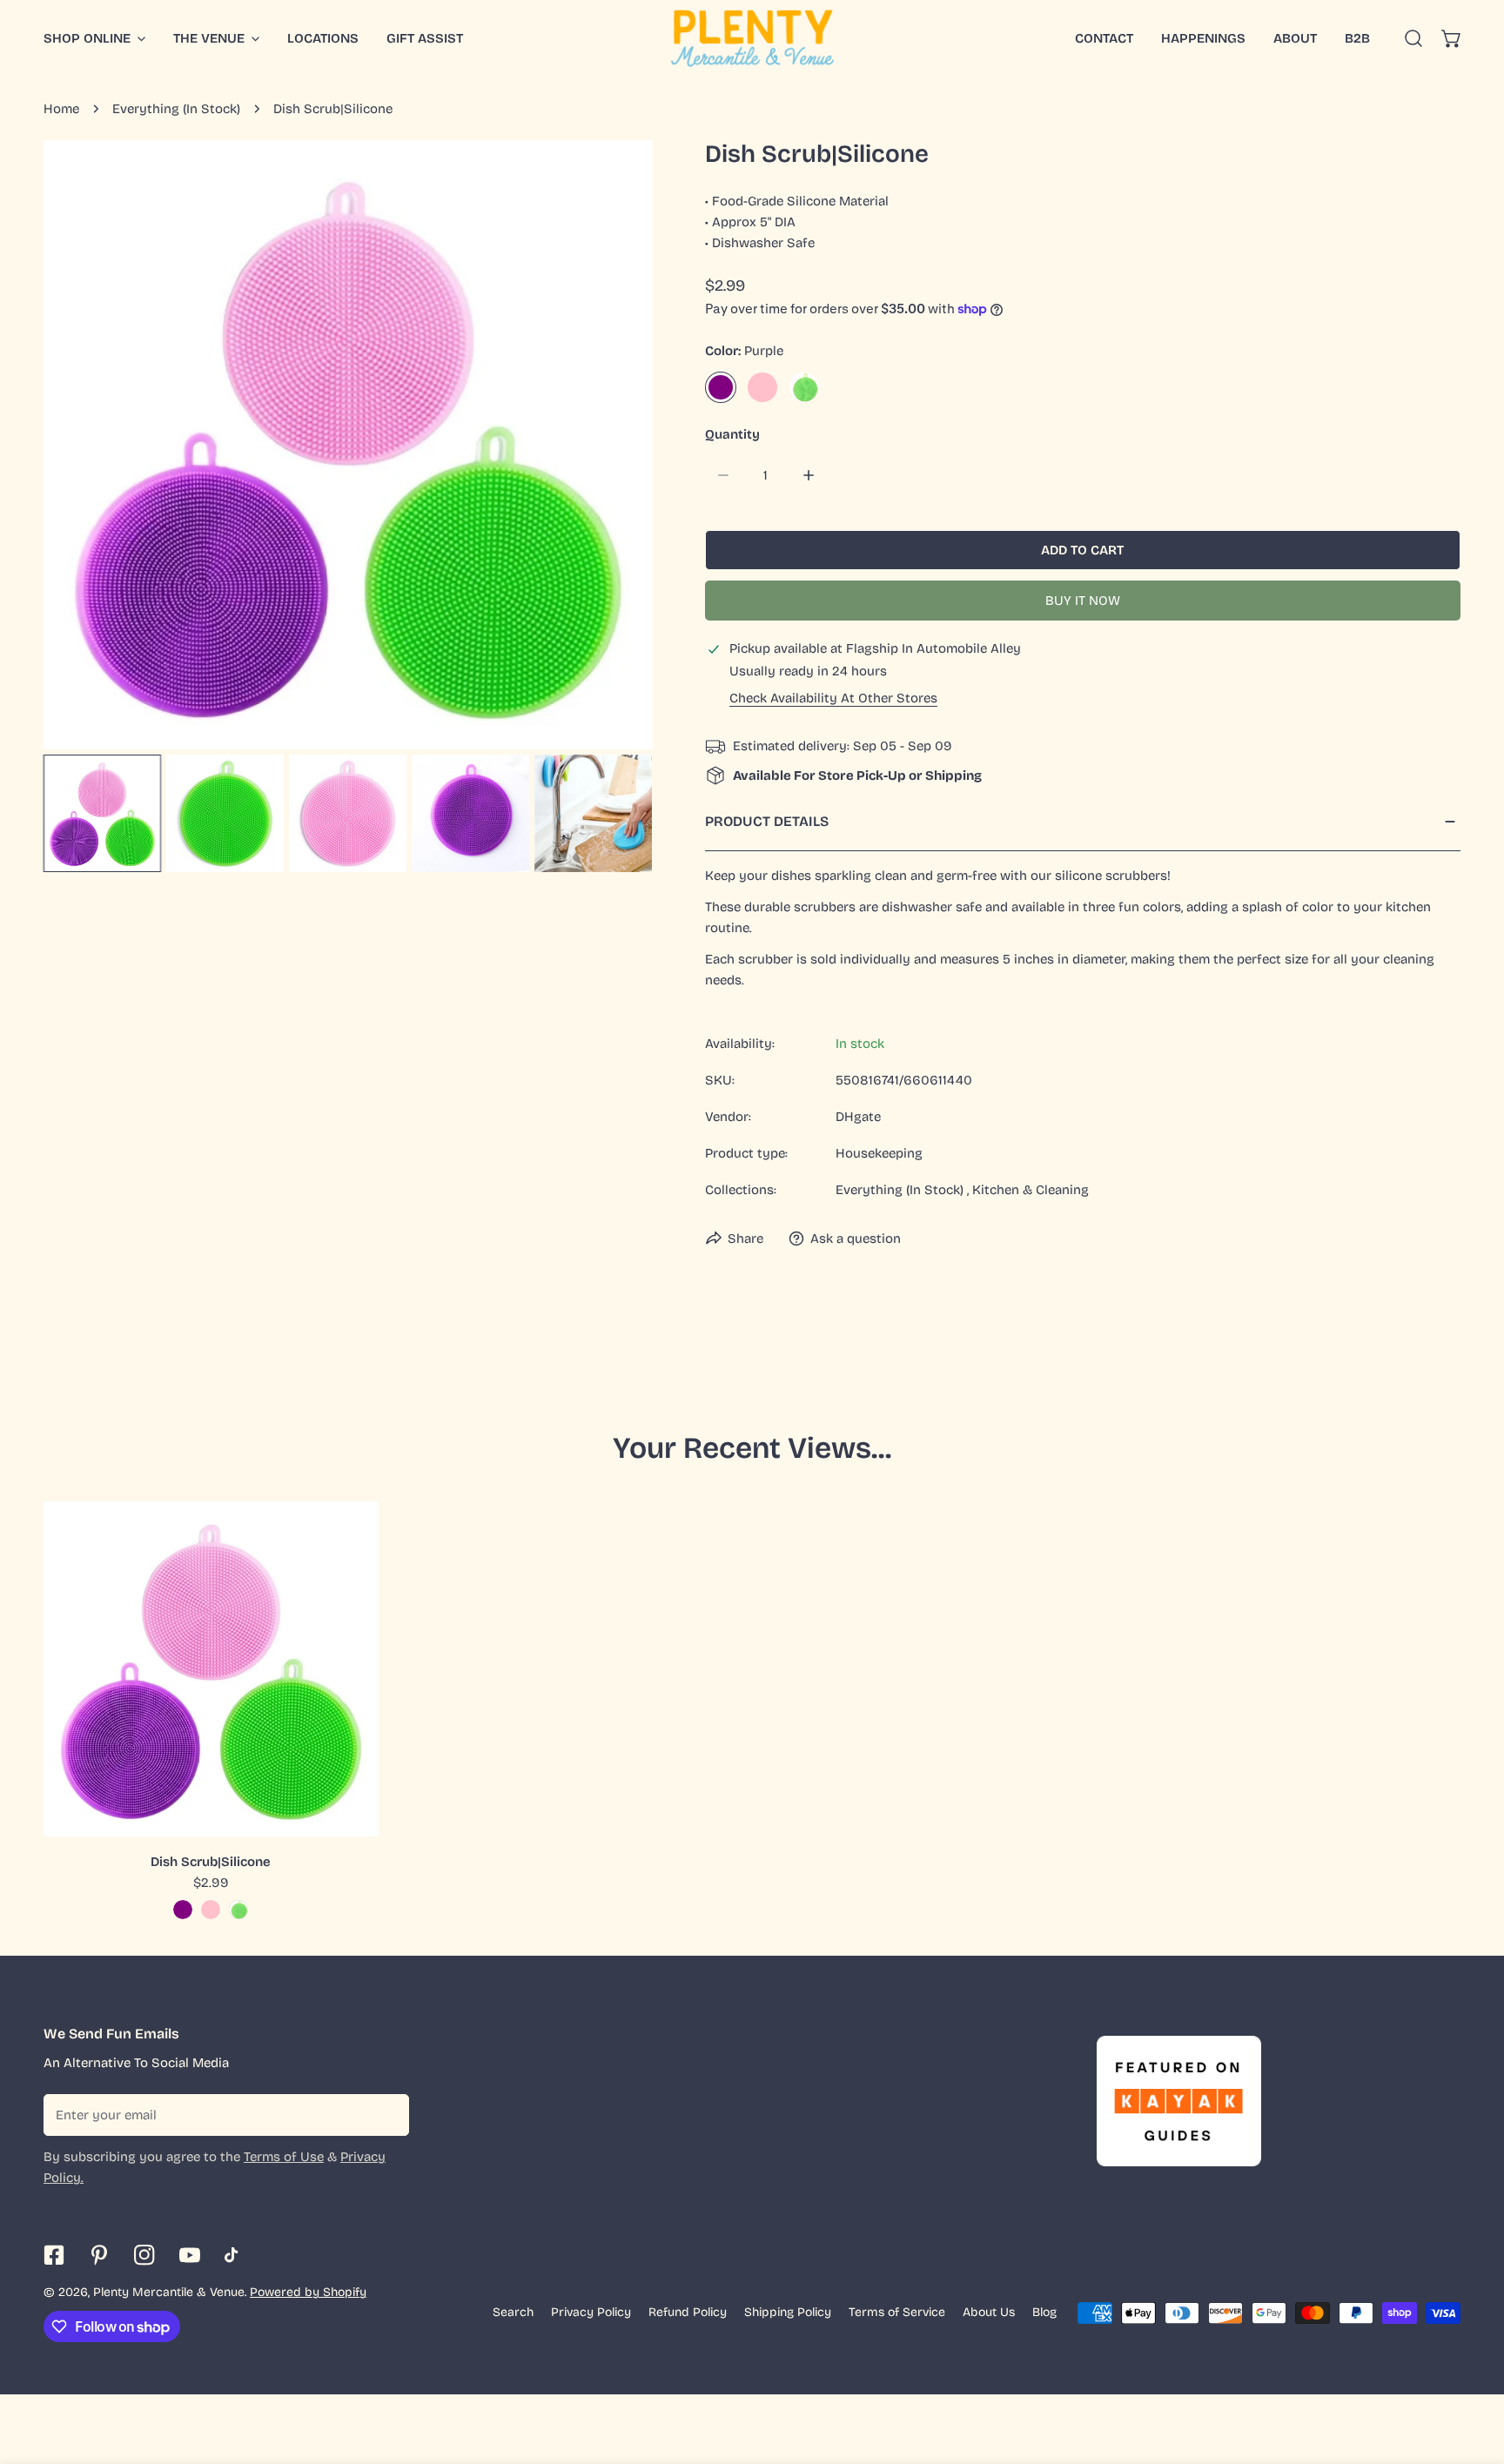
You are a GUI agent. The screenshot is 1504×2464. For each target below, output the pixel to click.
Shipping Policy (788, 2312)
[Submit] (386, 2114)
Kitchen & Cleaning (1031, 1190)
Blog (1044, 2312)
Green (804, 387)
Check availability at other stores (833, 698)
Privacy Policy (591, 2312)
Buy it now (1083, 601)
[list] (348, 445)
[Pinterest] (99, 2255)
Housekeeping (879, 1153)
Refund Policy (688, 2312)
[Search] (1413, 38)
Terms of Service (897, 2312)
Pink (762, 387)
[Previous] (84, 446)
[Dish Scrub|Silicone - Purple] (183, 1910)
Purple (721, 387)
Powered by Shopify (308, 2292)
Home (61, 109)
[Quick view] (346, 1816)
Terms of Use (284, 2157)
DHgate (858, 1117)
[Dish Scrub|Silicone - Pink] (211, 1910)
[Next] (612, 446)
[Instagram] (144, 2255)
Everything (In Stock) (176, 109)
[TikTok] (235, 2255)
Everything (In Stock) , (902, 1190)
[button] (1452, 38)
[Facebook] (54, 2255)
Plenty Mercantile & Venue (169, 2292)
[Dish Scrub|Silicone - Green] (238, 1910)
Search (513, 2312)
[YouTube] (190, 2255)
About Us (989, 2312)
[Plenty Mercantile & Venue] (752, 38)
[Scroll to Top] (1473, 2372)
